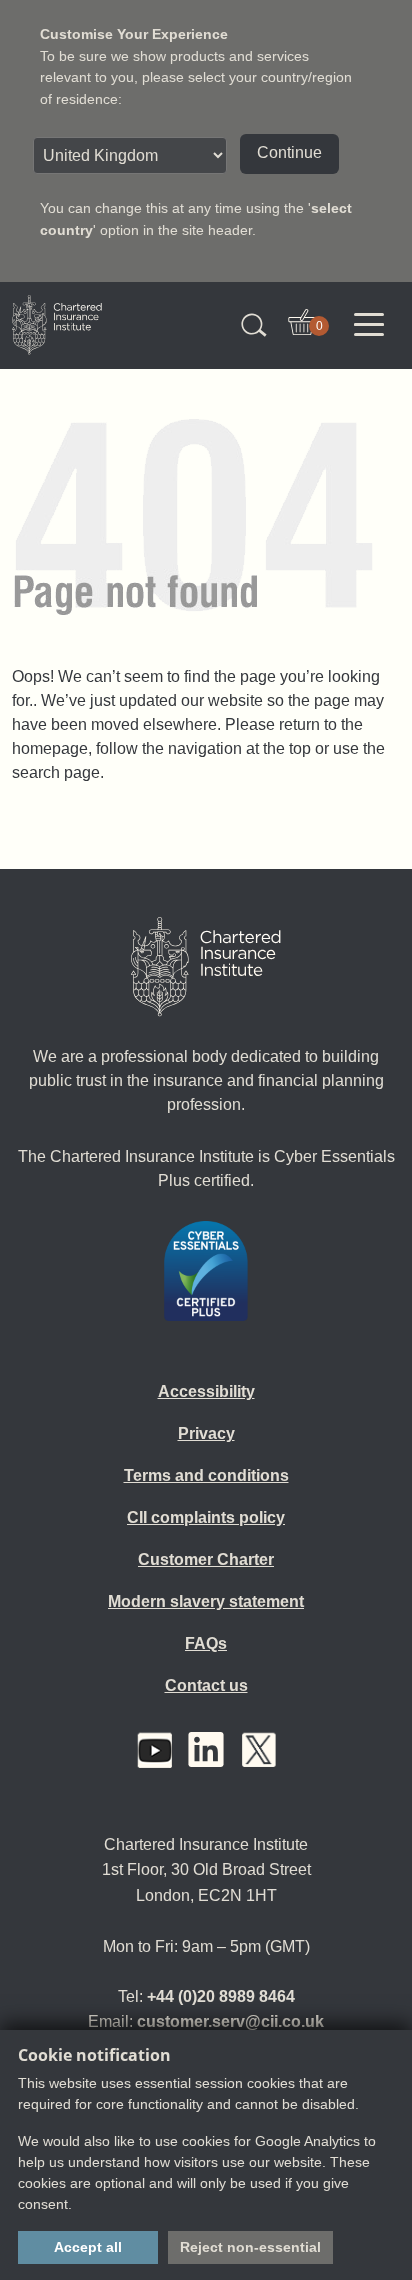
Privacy (206, 1433)
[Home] (206, 967)
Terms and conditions (206, 1475)
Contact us (206, 1685)
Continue (289, 152)
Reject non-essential (250, 2247)
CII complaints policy (206, 1517)
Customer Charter (206, 1559)
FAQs (206, 1643)
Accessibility (206, 1391)
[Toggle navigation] (369, 325)
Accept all (88, 2247)
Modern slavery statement (206, 1601)
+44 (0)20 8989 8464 (221, 1996)
